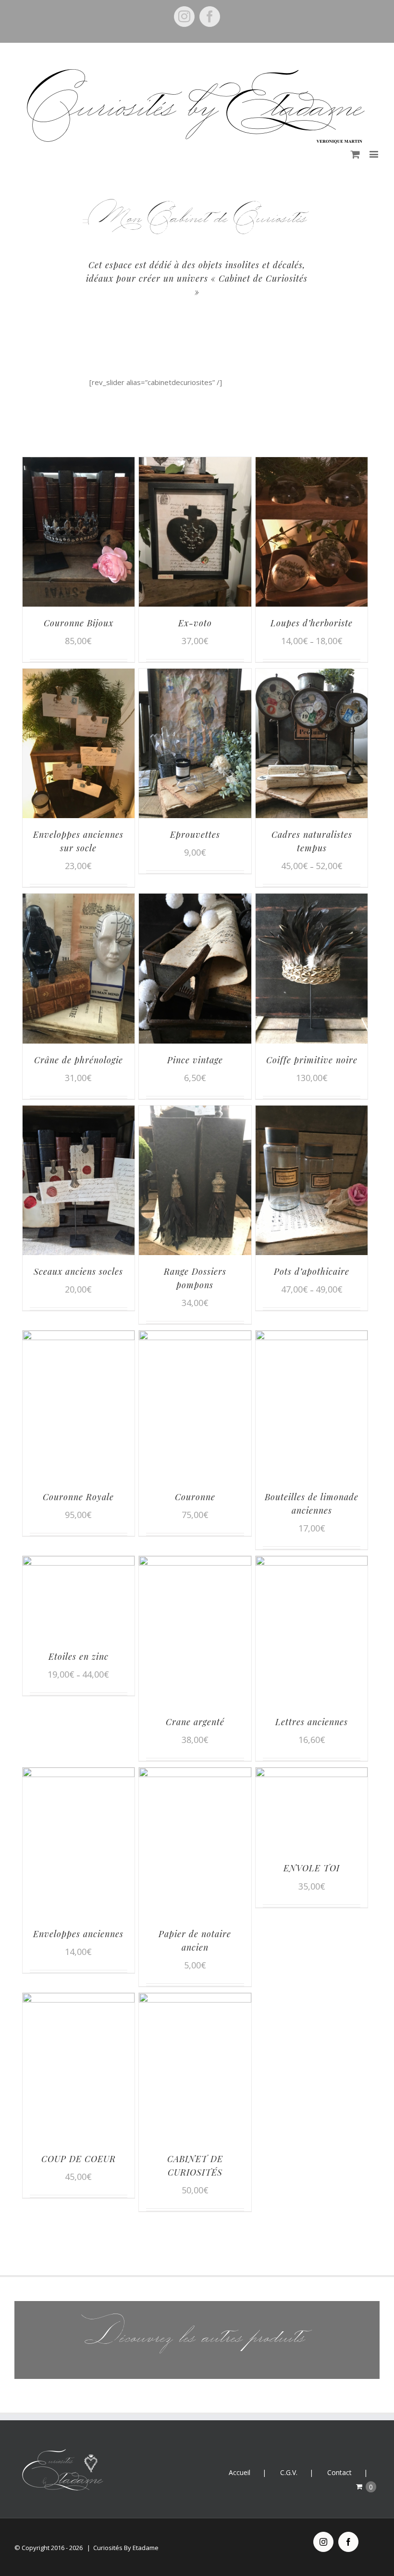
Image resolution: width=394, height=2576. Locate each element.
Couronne (195, 1497)
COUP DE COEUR (79, 2159)
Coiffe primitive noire (312, 1060)
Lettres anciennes (312, 1722)
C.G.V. (289, 2472)
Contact (339, 2472)
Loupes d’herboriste (312, 623)
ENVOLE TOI (312, 1868)
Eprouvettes (195, 834)
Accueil (240, 2472)
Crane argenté (195, 1722)
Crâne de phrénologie (79, 1060)
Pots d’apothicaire (312, 1271)
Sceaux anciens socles (78, 1271)
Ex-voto (195, 623)
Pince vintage (195, 1060)
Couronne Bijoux (79, 623)
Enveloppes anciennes (78, 1934)
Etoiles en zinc (79, 1656)
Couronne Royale (78, 1497)
